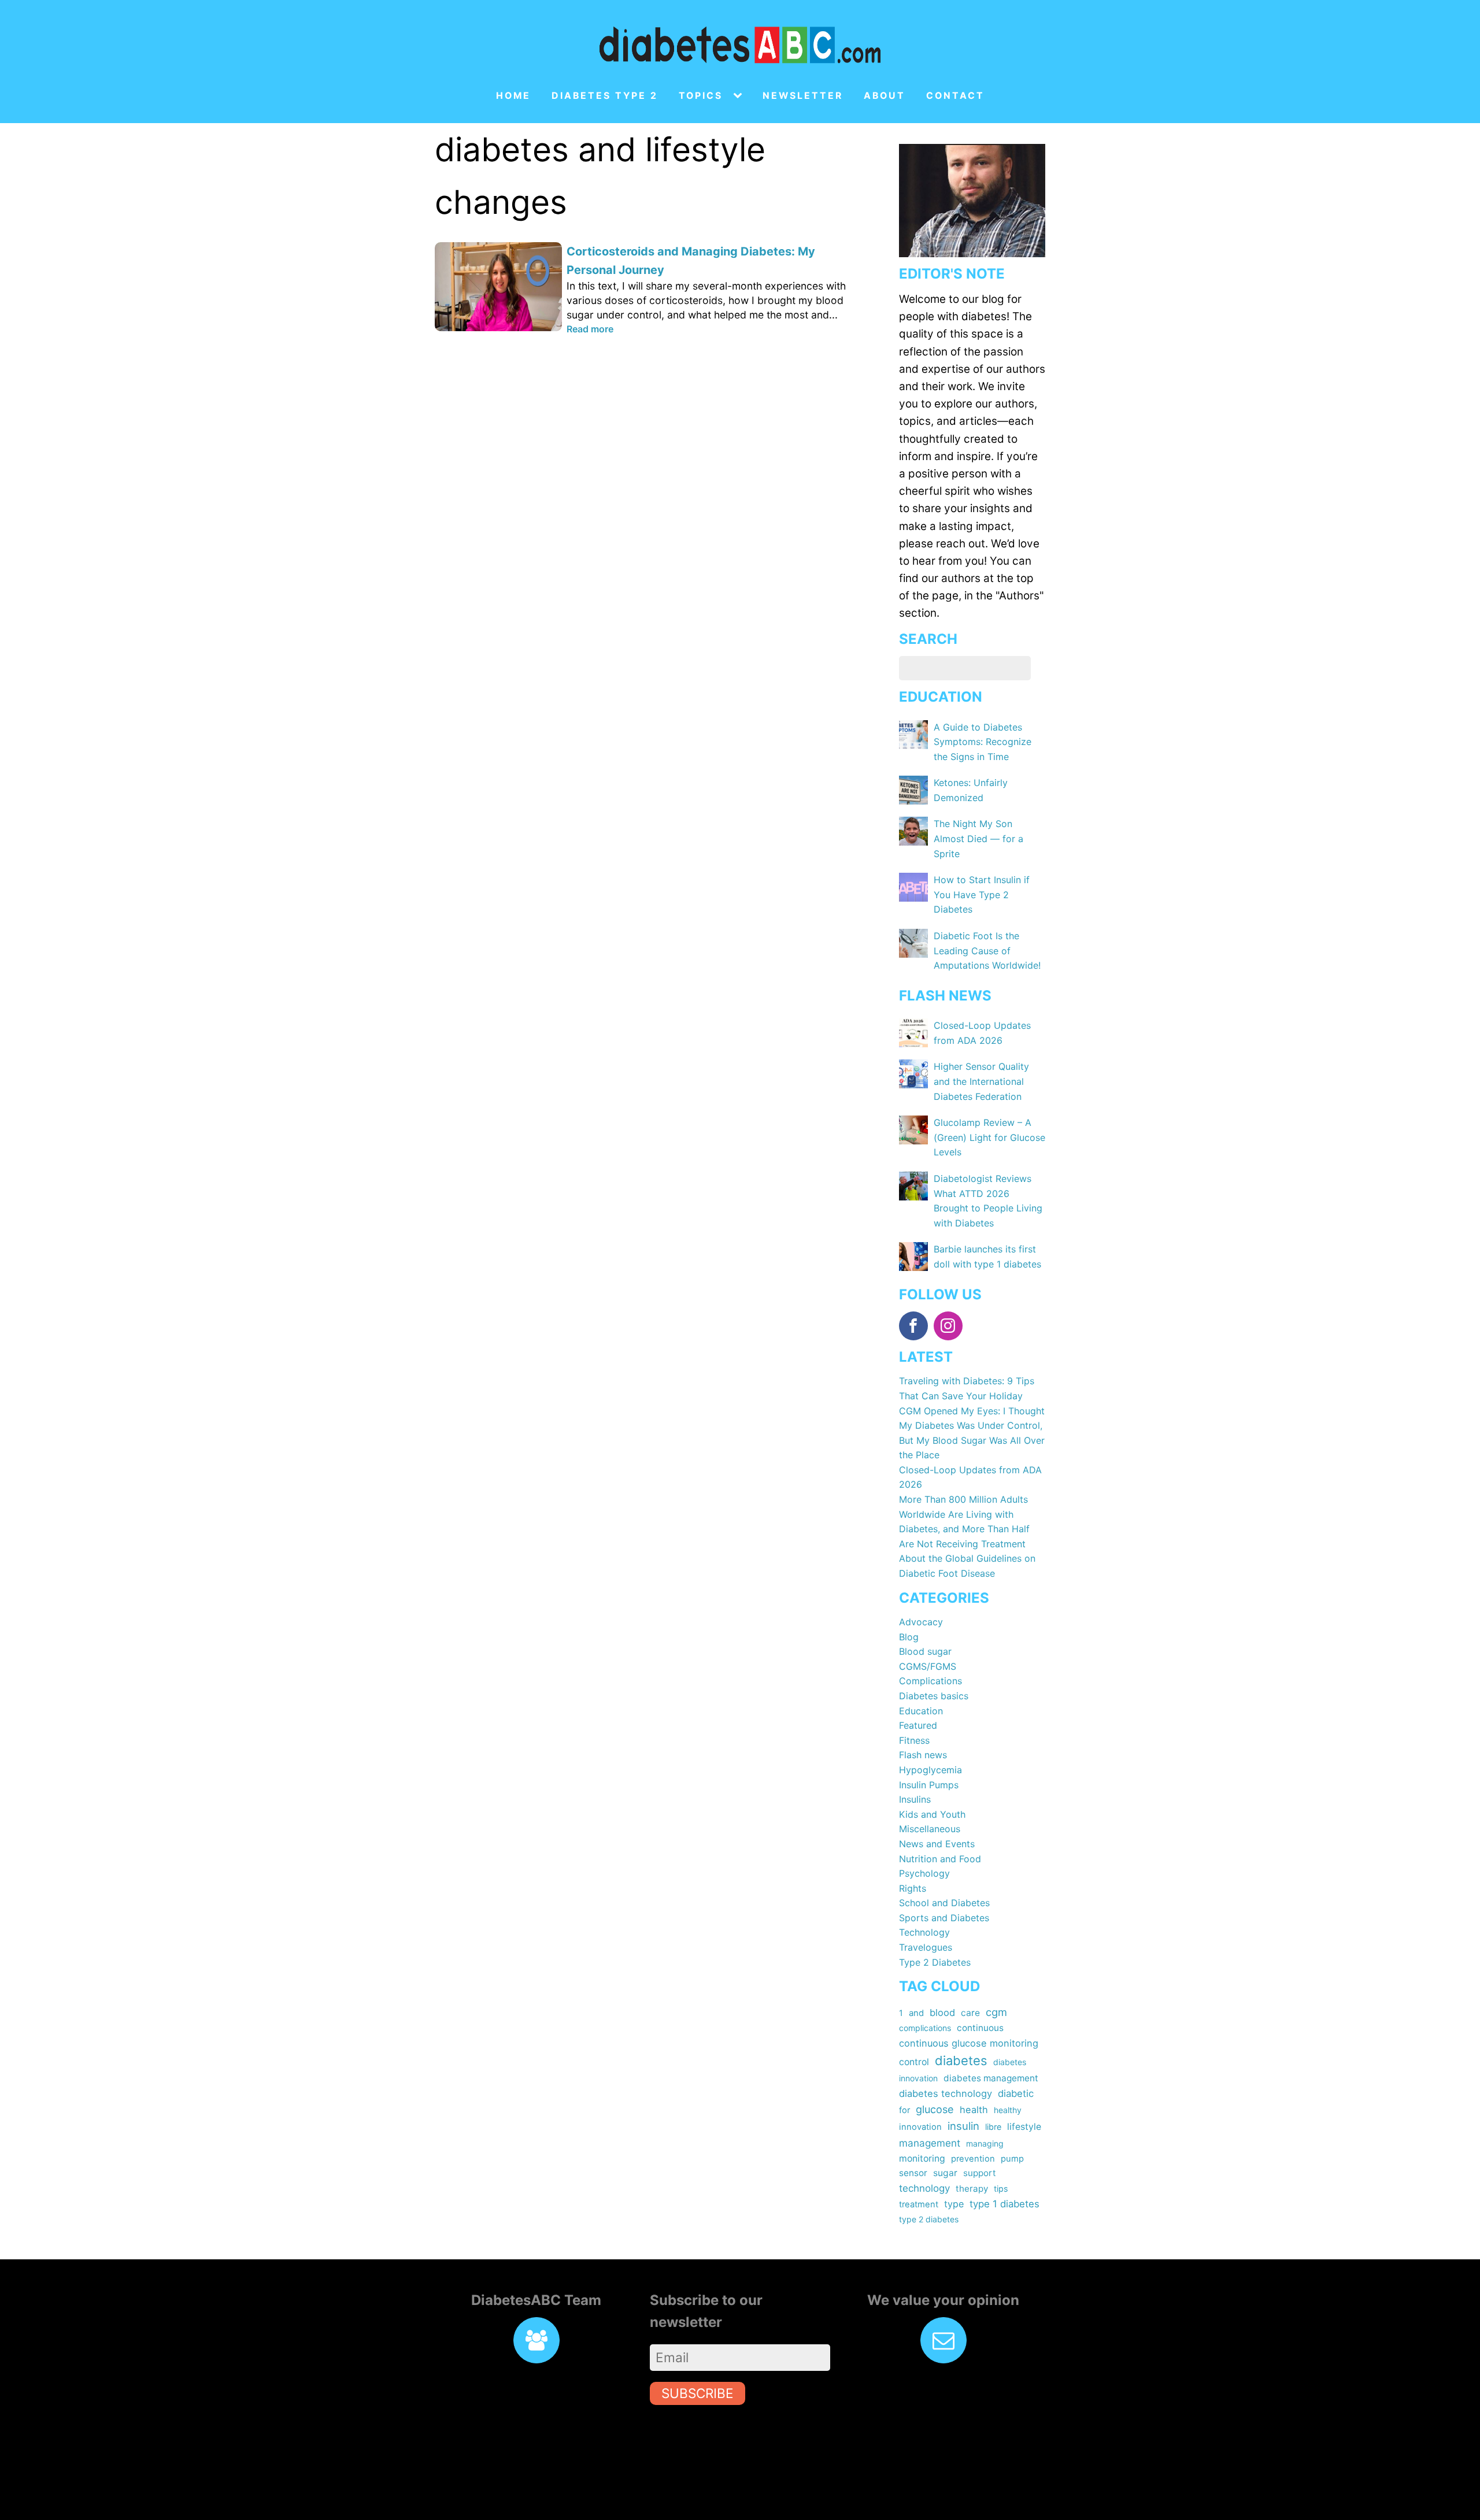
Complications (930, 1681)
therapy (972, 2189)
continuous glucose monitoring (969, 2043)
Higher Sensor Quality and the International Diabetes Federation (981, 1081)
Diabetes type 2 (605, 96)
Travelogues (926, 1947)
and (916, 2013)
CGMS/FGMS (928, 1666)
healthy (1008, 2110)
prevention (973, 2159)
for (904, 2110)
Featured (918, 1725)
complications (925, 2028)
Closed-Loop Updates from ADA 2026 (970, 1477)
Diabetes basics (934, 1696)
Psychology (924, 1873)
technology (924, 2188)
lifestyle (1024, 2127)
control (914, 2062)
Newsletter (803, 96)
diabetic (1016, 2093)
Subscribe (698, 2393)
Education (921, 1711)
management (930, 2143)
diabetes (961, 2061)
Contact (955, 96)
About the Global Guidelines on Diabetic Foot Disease (967, 1566)
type (954, 2204)
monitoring (922, 2158)
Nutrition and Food (940, 1859)
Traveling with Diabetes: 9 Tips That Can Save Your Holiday (967, 1388)
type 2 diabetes (929, 2219)
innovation (920, 2127)
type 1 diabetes (1004, 2204)
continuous (980, 2028)
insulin (963, 2126)
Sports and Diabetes (944, 1918)
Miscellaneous (930, 1829)
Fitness (914, 1740)
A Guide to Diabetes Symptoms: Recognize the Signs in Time (983, 742)
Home (513, 96)
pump (1012, 2159)
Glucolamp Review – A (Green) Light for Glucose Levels (989, 1137)
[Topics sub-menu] (740, 96)
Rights (913, 1888)
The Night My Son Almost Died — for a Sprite (978, 838)
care (970, 2013)
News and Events (937, 1844)
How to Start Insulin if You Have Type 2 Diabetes (982, 894)
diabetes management (991, 2078)
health (974, 2110)
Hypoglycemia (930, 1770)
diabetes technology (946, 2093)
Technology (924, 1932)
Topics (701, 96)
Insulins (915, 1799)
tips (1001, 2189)
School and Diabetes (944, 1903)
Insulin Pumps (929, 1785)
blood (942, 2013)
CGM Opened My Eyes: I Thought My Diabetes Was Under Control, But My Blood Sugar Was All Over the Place (972, 1433)
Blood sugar (925, 1651)
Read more (590, 329)
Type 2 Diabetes (935, 1962)
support (980, 2173)
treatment (919, 2204)
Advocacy (921, 1622)
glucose (935, 2109)
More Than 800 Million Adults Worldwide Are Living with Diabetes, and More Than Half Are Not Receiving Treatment (964, 1522)
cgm (996, 2012)
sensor (913, 2173)
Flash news (923, 1755)
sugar (945, 2173)
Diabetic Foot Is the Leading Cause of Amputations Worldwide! (987, 950)
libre (993, 2127)
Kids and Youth (932, 1814)
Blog (909, 1637)
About (885, 96)
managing (985, 2143)
